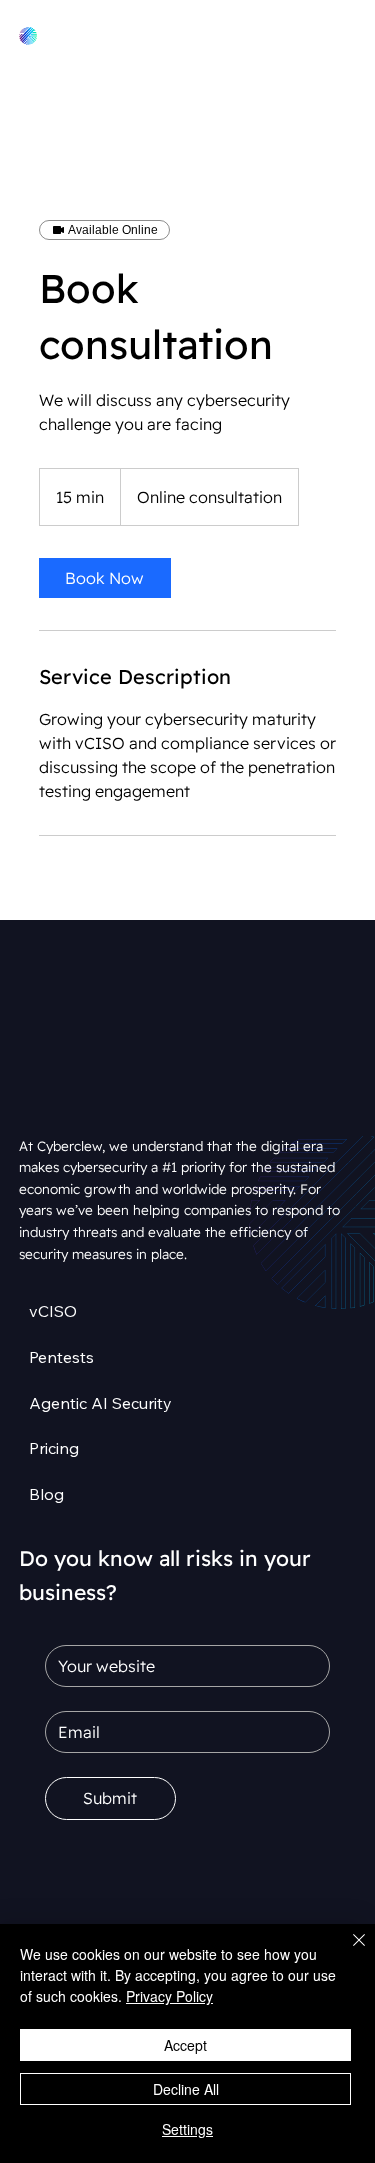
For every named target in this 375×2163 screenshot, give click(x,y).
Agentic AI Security (100, 1403)
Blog (46, 1494)
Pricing (54, 1448)
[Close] (347, 1952)
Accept (185, 2045)
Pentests (61, 1357)
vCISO (53, 1311)
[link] (105, 578)
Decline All (186, 2089)
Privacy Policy (169, 1996)
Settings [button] (187, 2129)
